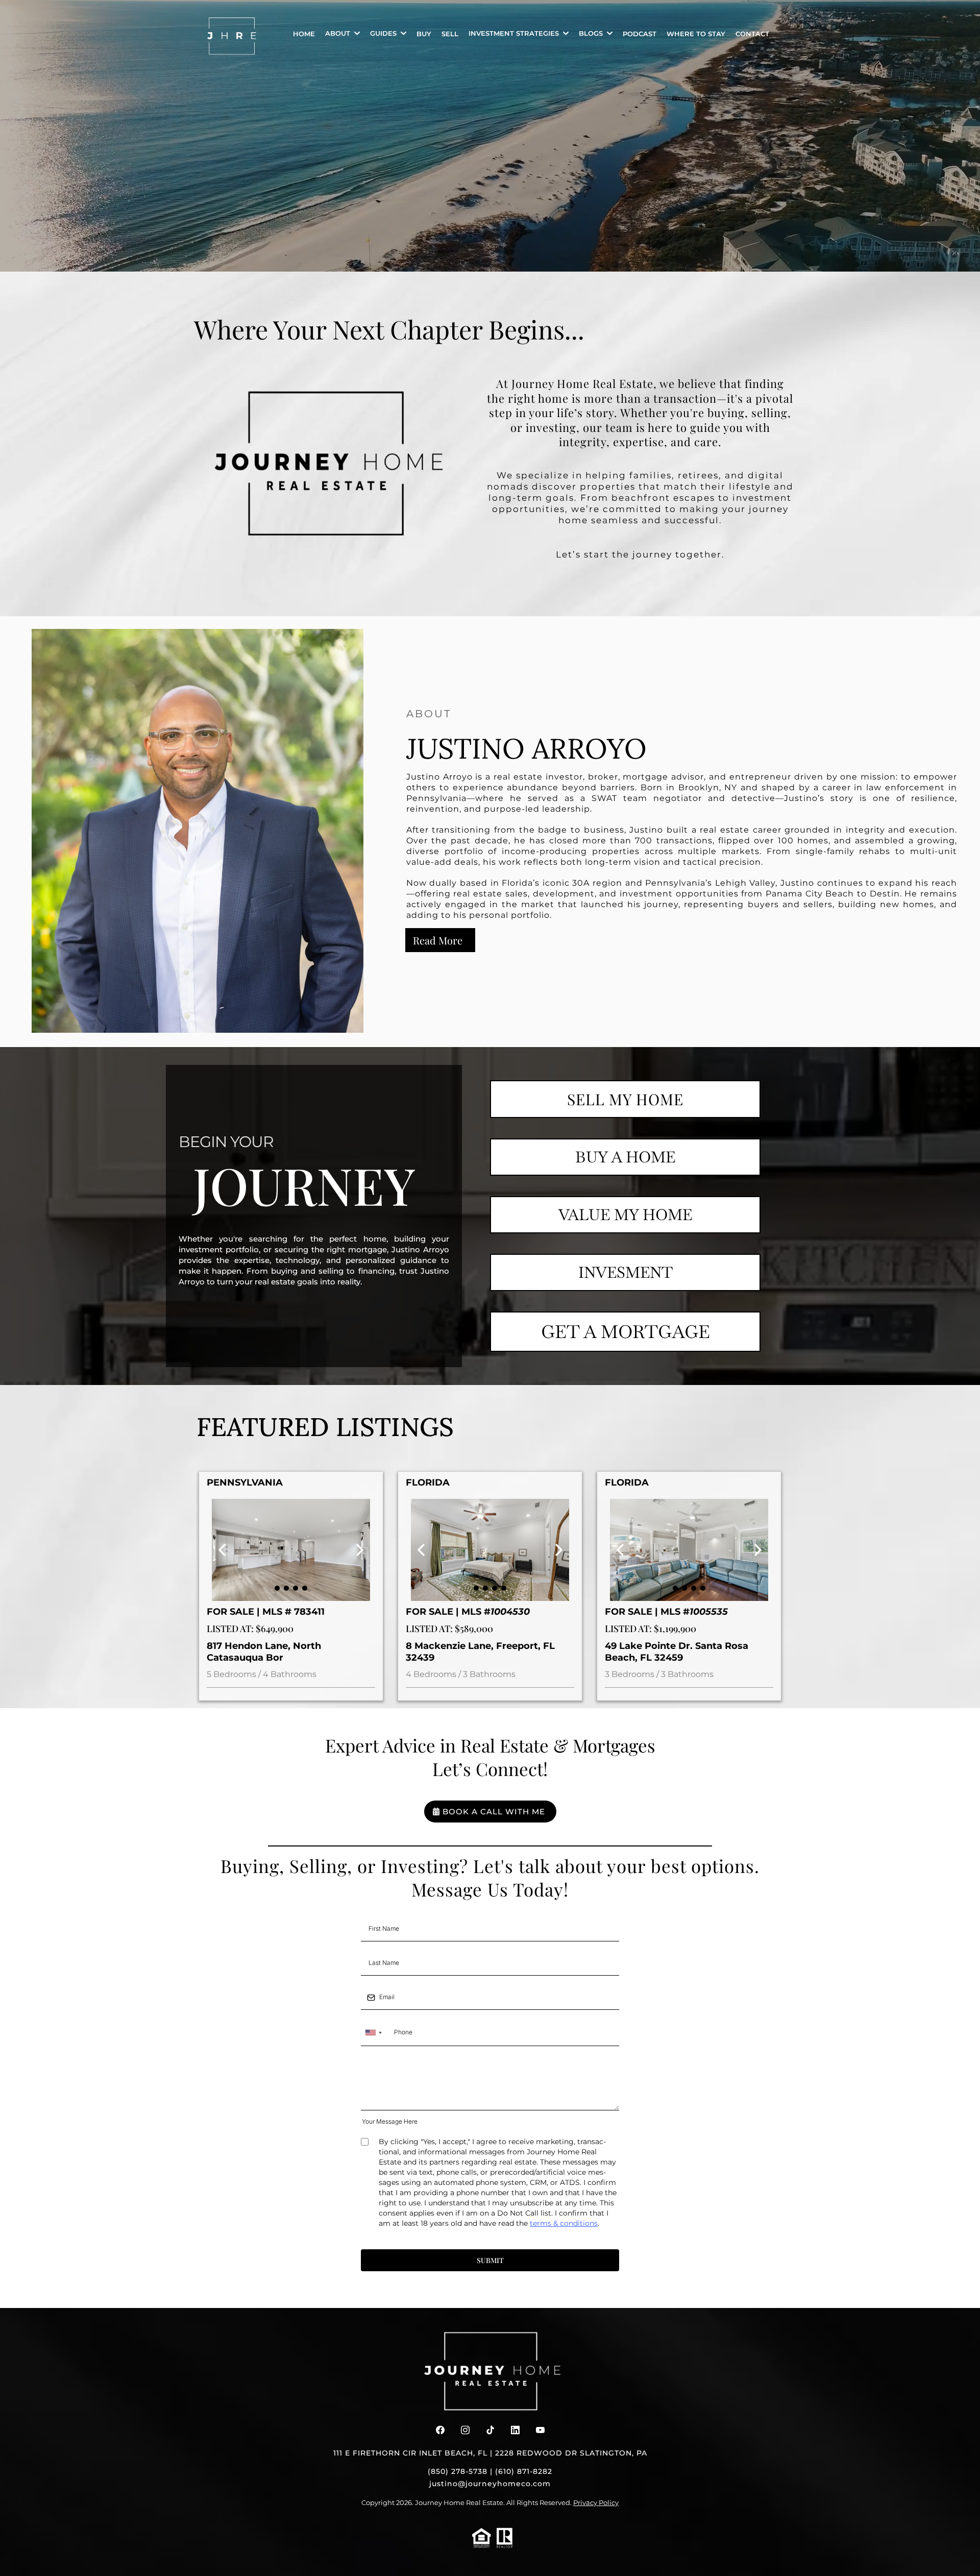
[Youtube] (540, 2430)
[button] (565, 33)
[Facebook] (440, 2430)
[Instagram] (465, 2430)
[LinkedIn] (515, 2430)
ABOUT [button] (339, 33)
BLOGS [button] (592, 33)
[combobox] (373, 2033)
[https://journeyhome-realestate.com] (232, 36)
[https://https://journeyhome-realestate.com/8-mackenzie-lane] (490, 1550)
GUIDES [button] (384, 33)
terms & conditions (564, 2223)
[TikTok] (490, 2430)
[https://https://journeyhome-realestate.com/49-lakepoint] (689, 1550)
